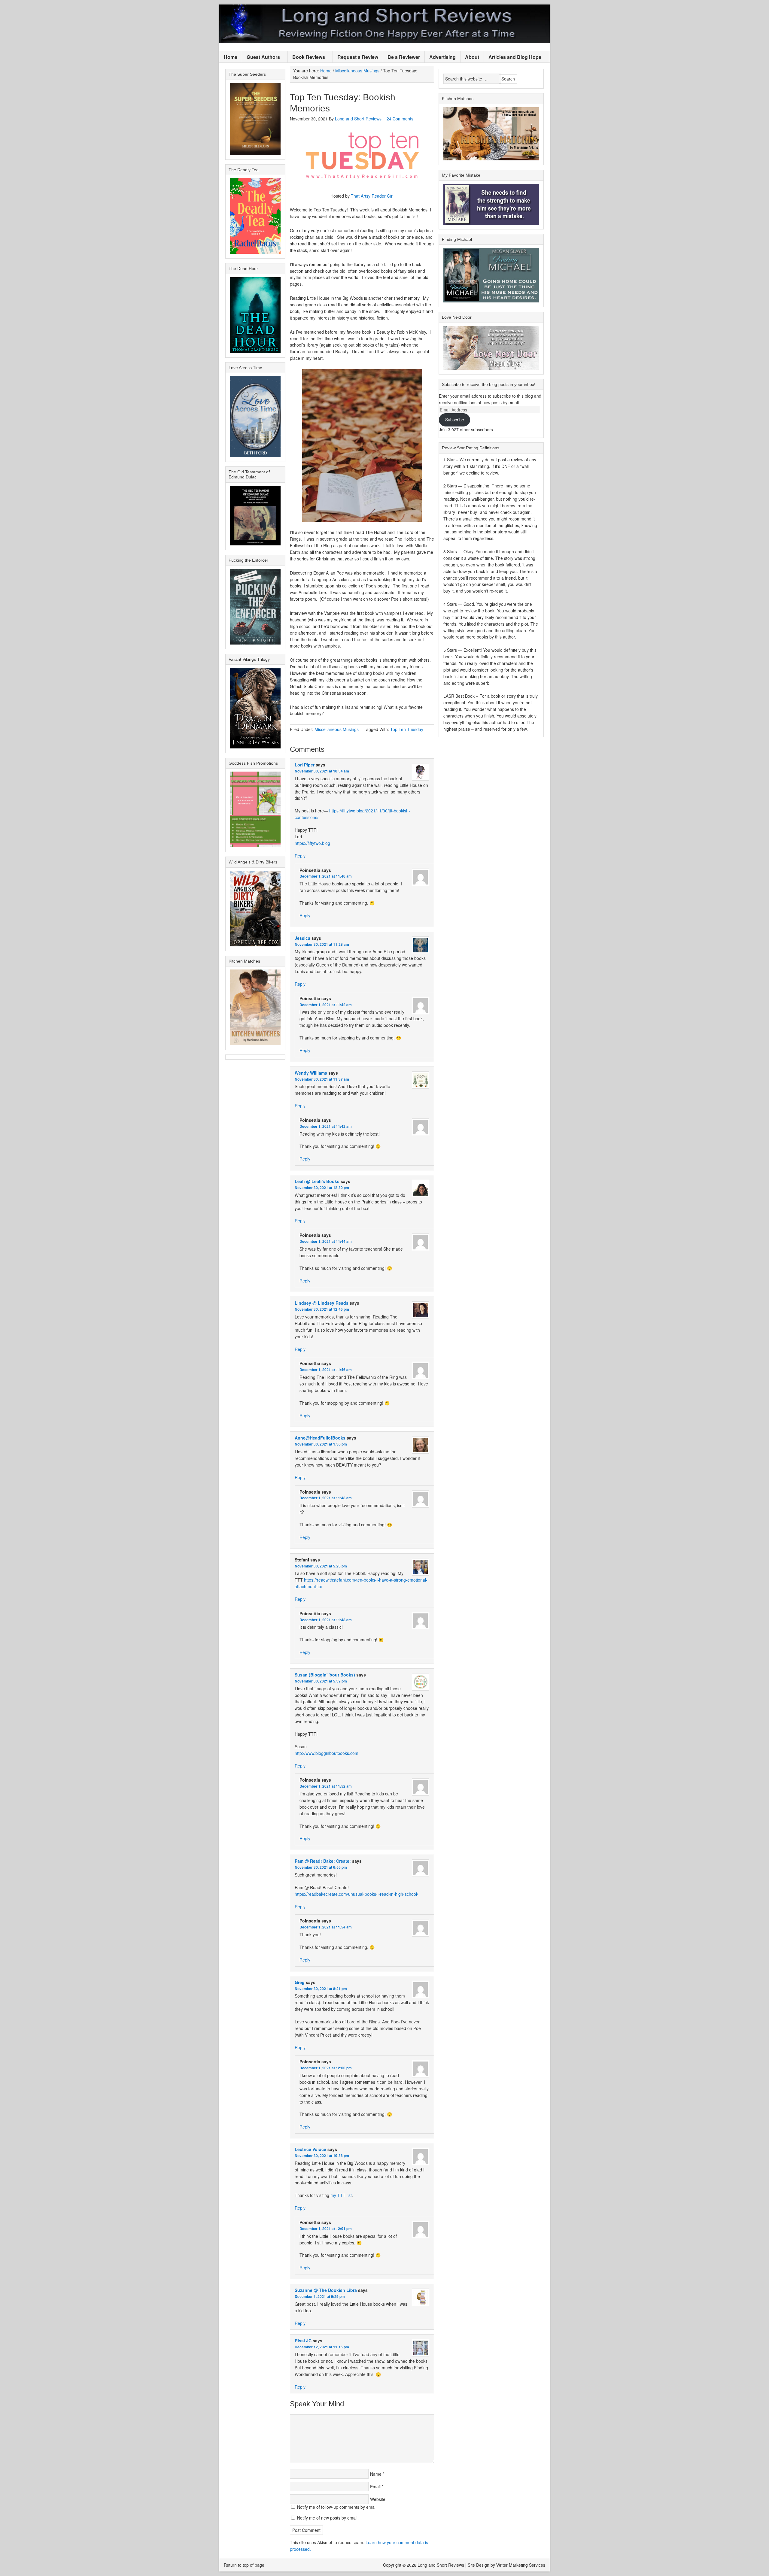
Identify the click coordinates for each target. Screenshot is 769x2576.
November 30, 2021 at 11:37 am (322, 1079)
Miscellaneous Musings (337, 729)
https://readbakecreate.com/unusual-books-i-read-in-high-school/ (356, 1894)
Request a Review (358, 57)
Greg (300, 1982)
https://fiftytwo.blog (312, 843)
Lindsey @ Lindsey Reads (322, 1303)
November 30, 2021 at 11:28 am (322, 944)
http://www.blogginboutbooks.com (327, 1753)
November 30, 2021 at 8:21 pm (321, 1989)
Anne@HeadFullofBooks (320, 1438)
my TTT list (341, 2195)
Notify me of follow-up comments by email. (337, 2507)
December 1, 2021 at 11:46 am (326, 1370)
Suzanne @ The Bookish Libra (326, 2290)
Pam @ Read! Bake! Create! (323, 1861)
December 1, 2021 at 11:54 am (326, 1927)
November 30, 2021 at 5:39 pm (321, 1681)
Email (375, 2486)
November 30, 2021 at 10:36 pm (322, 2156)
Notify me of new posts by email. (328, 2518)
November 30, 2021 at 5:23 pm (321, 1566)
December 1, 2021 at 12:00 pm (326, 2068)
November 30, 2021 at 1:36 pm (321, 1444)
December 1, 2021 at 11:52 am (326, 1786)
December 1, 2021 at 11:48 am (326, 1498)
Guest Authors (261, 57)
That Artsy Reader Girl (372, 196)
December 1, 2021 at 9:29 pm (320, 2296)
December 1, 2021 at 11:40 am (326, 876)
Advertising (442, 57)
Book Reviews (306, 57)
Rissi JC (303, 2341)
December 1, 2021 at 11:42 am (326, 1005)
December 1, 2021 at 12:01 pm (326, 2229)
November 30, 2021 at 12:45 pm (322, 1309)
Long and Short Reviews (384, 24)
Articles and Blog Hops (513, 57)
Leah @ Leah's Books (317, 1181)
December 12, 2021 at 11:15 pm (322, 2347)
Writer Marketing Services (521, 2565)
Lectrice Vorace (310, 2149)
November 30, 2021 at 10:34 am (322, 771)
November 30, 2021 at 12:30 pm (322, 1188)
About (472, 57)
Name (376, 2474)
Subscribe (455, 420)
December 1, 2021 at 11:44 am (326, 1241)
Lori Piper (305, 765)
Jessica (302, 938)
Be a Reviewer (404, 57)
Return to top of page (244, 2565)
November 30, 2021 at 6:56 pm (321, 1867)
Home (231, 57)
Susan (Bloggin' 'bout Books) (325, 1675)
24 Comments (400, 119)
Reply (300, 856)
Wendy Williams (311, 1073)
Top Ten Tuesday (407, 729)
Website (378, 2499)
